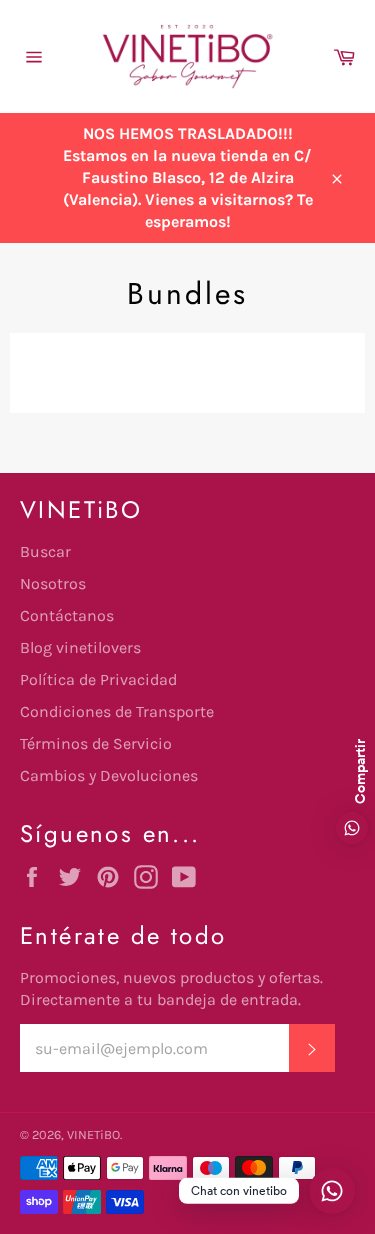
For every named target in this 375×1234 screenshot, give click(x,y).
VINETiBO (93, 1134)
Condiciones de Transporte (117, 711)
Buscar (45, 551)
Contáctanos (67, 615)
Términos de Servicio (96, 743)
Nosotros (53, 583)
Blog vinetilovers (80, 647)
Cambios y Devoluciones (109, 775)
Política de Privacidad (98, 679)
